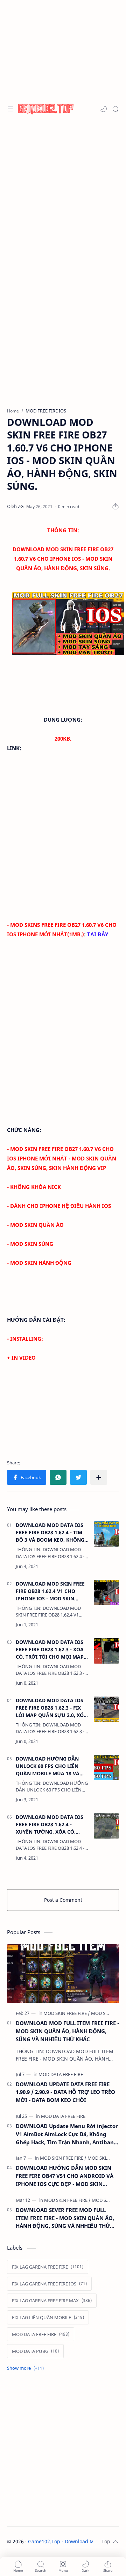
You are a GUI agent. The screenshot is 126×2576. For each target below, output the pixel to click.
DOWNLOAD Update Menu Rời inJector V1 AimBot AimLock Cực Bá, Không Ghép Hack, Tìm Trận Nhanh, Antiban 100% (67, 2134)
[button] (104, 109)
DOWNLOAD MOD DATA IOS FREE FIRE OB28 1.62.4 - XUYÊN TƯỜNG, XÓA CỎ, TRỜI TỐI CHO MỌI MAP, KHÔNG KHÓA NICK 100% (50, 1824)
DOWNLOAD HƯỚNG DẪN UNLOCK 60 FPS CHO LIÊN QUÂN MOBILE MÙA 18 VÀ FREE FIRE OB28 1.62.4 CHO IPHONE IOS (48, 1766)
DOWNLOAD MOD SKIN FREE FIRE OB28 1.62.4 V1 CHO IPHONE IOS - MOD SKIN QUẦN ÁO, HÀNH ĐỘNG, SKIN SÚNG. (52, 1591)
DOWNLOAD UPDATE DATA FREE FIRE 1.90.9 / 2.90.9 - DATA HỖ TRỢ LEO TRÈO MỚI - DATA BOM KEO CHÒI (65, 2092)
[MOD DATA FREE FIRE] (61, 2074)
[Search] (115, 109)
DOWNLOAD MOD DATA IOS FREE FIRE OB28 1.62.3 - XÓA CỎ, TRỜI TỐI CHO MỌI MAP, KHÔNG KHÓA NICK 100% (50, 1650)
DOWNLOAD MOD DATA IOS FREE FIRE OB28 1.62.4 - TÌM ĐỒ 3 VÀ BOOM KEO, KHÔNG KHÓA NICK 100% (50, 1533)
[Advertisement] (63, 190)
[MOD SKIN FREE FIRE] (67, 2013)
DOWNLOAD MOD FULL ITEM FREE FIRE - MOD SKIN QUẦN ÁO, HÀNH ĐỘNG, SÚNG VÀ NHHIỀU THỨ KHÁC (67, 2031)
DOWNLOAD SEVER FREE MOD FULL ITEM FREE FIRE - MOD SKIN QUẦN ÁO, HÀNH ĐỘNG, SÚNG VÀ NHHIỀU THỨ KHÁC (65, 2218)
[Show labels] (27, 2368)
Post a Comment (63, 1900)
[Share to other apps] (99, 1477)
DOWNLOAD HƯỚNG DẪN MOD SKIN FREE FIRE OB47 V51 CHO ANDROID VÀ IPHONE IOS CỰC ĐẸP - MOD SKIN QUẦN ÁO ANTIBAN (65, 2176)
